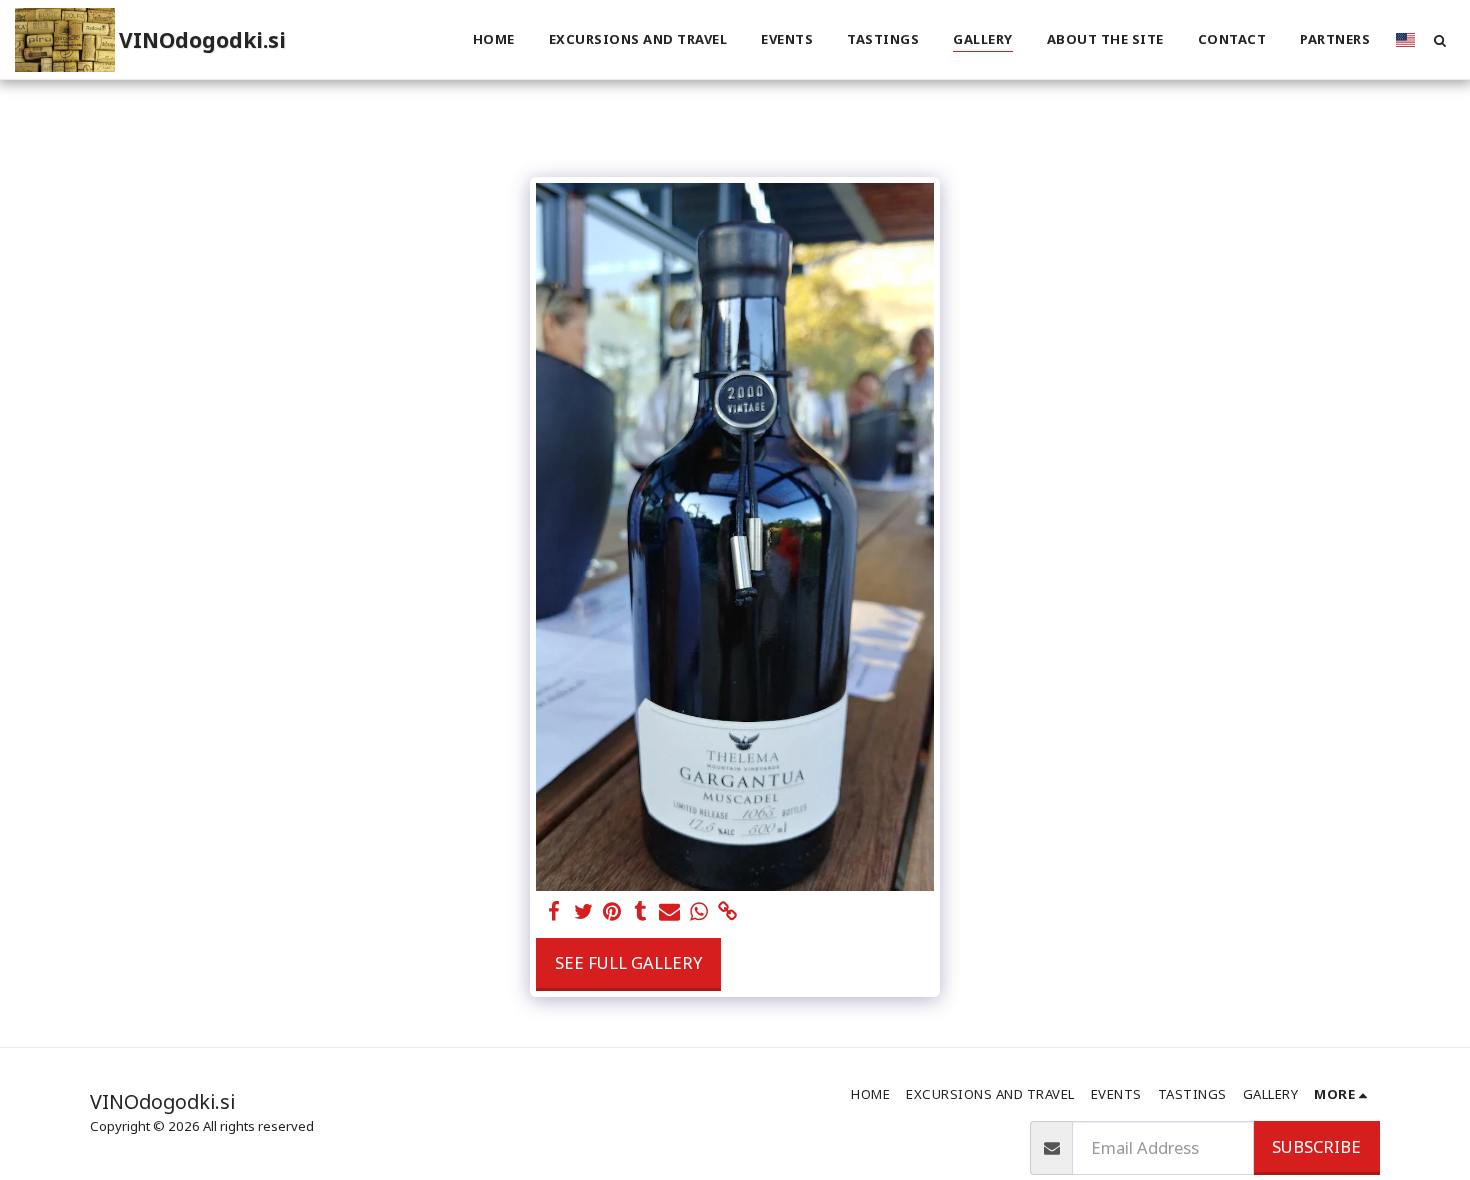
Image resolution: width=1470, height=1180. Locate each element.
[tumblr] (640, 912)
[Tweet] (583, 912)
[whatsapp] (698, 912)
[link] (727, 912)
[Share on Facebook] (554, 912)
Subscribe (1316, 1146)
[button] (1439, 40)
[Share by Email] (669, 912)
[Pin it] (612, 912)
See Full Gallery (628, 962)
